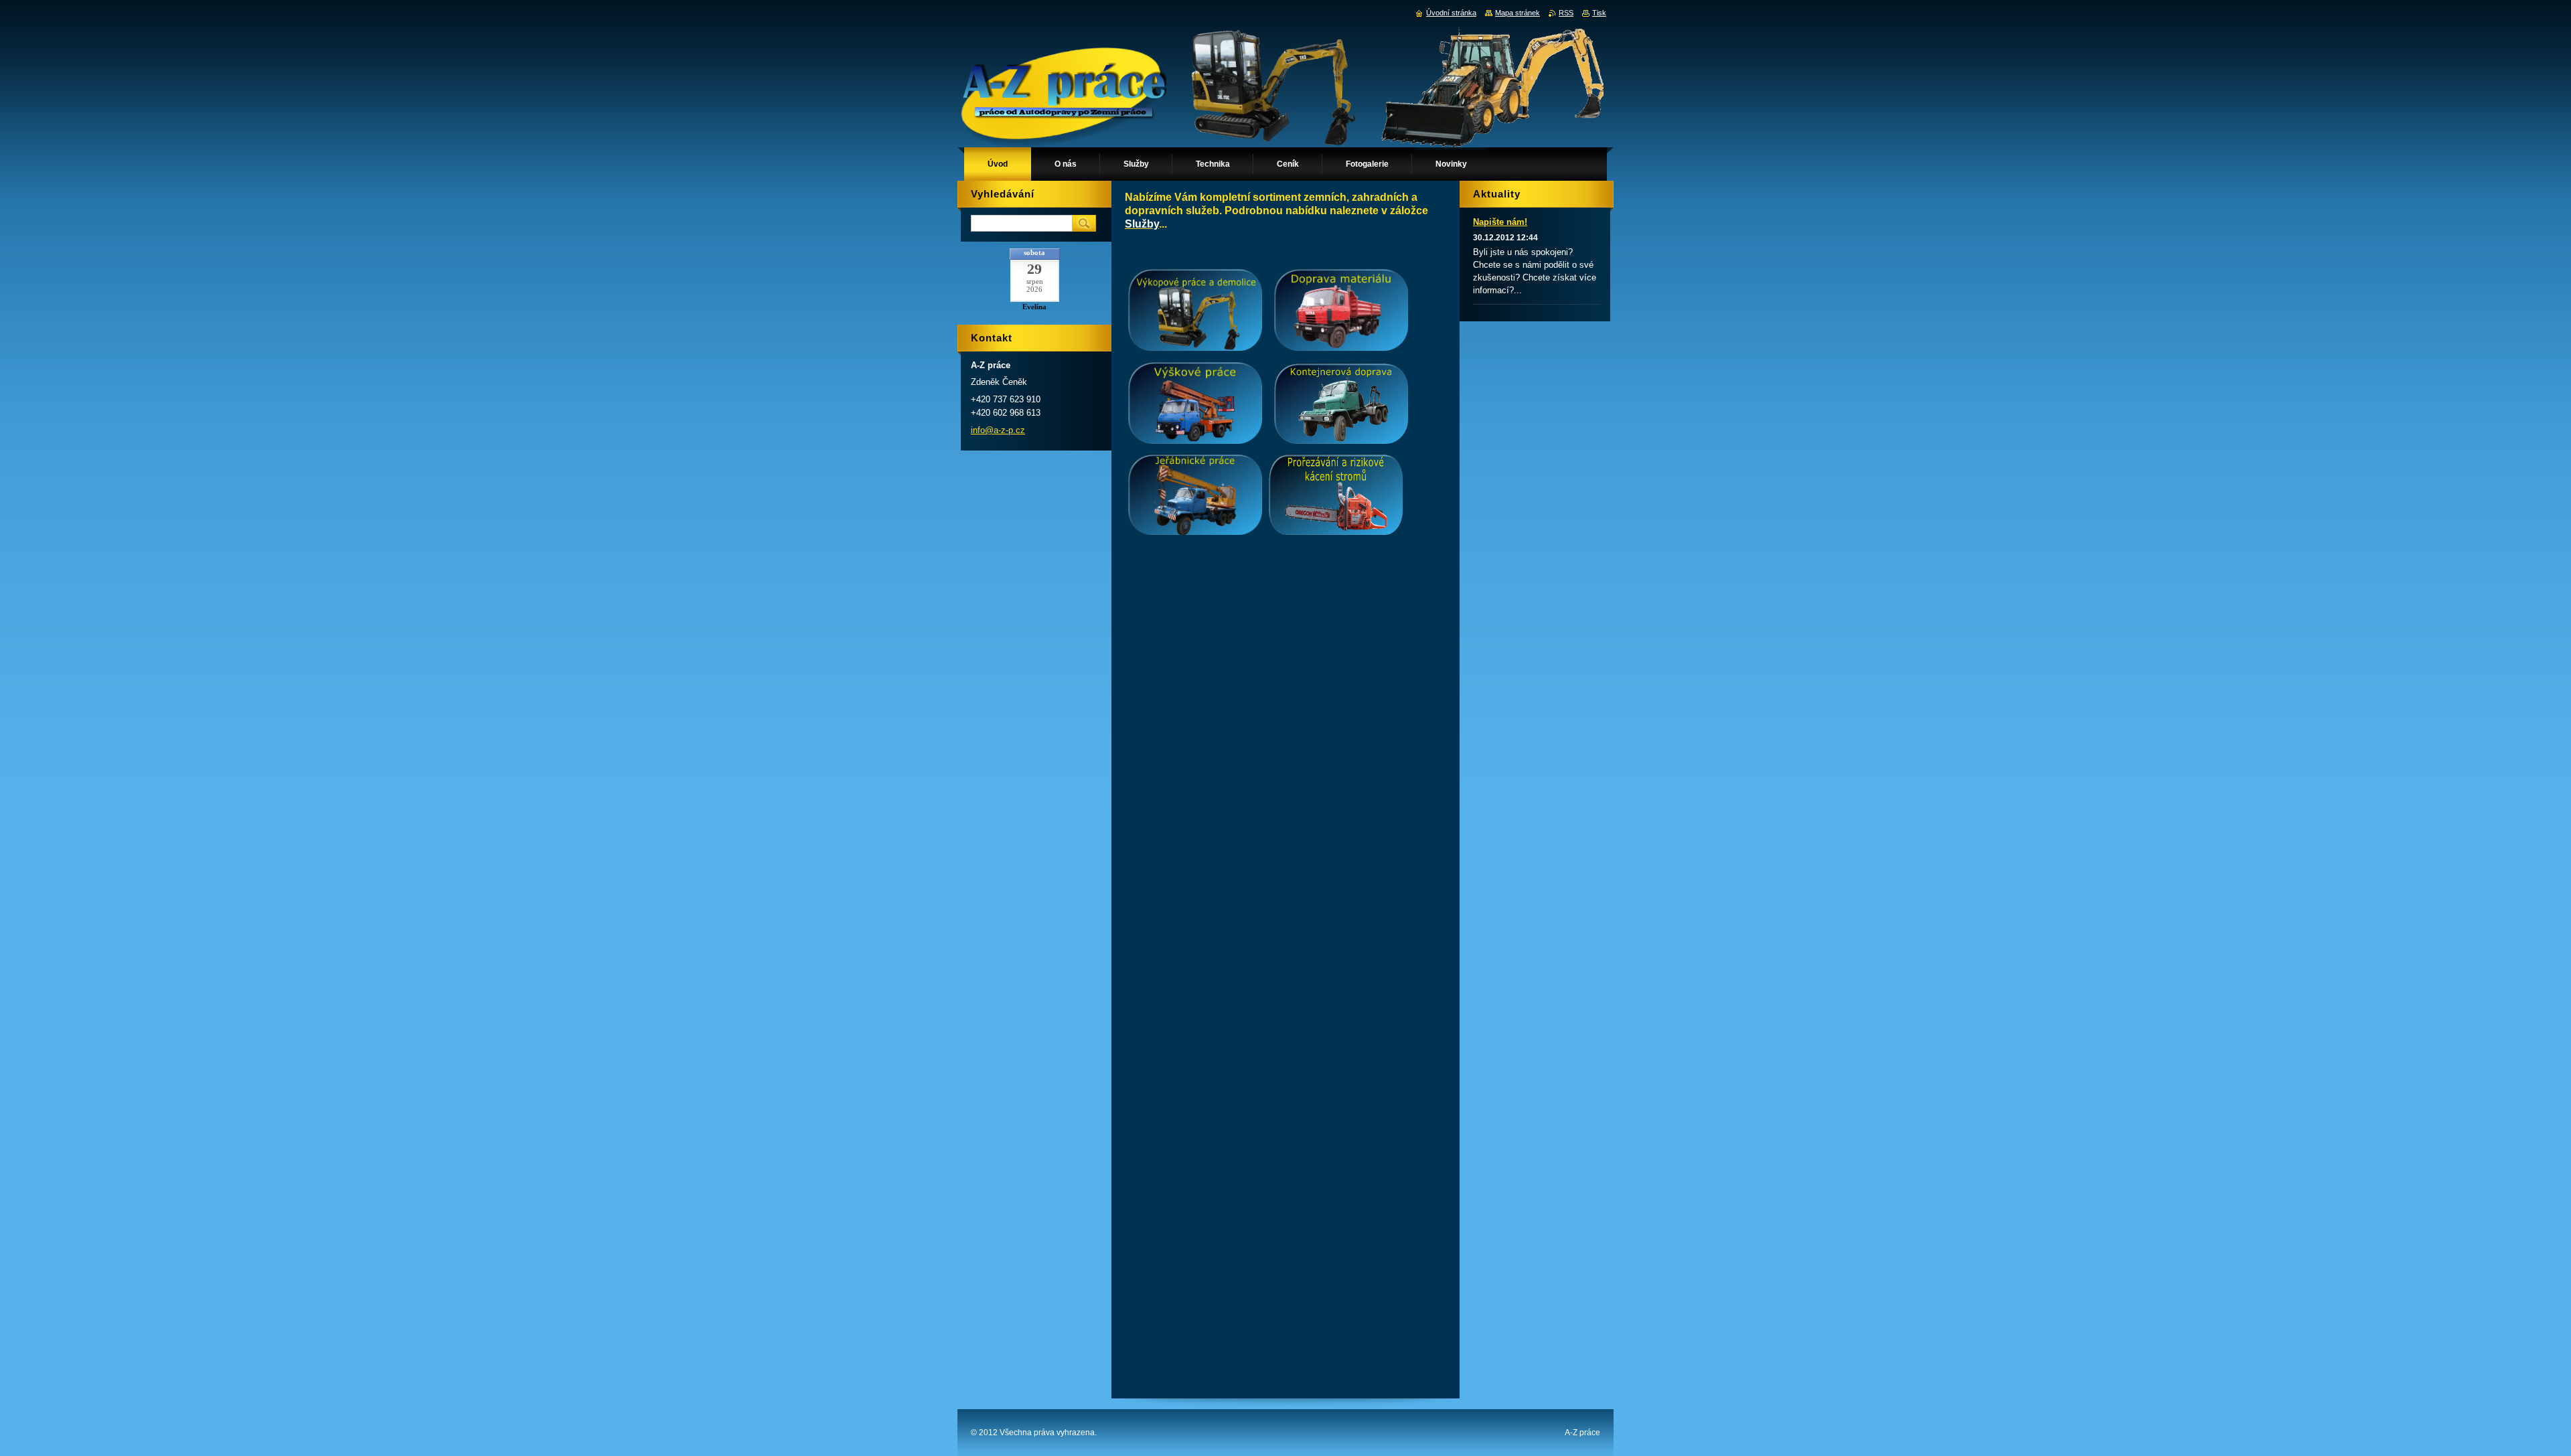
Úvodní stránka (1451, 13)
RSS (1566, 13)
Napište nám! (1500, 222)
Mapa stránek (1517, 13)
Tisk (1599, 13)
